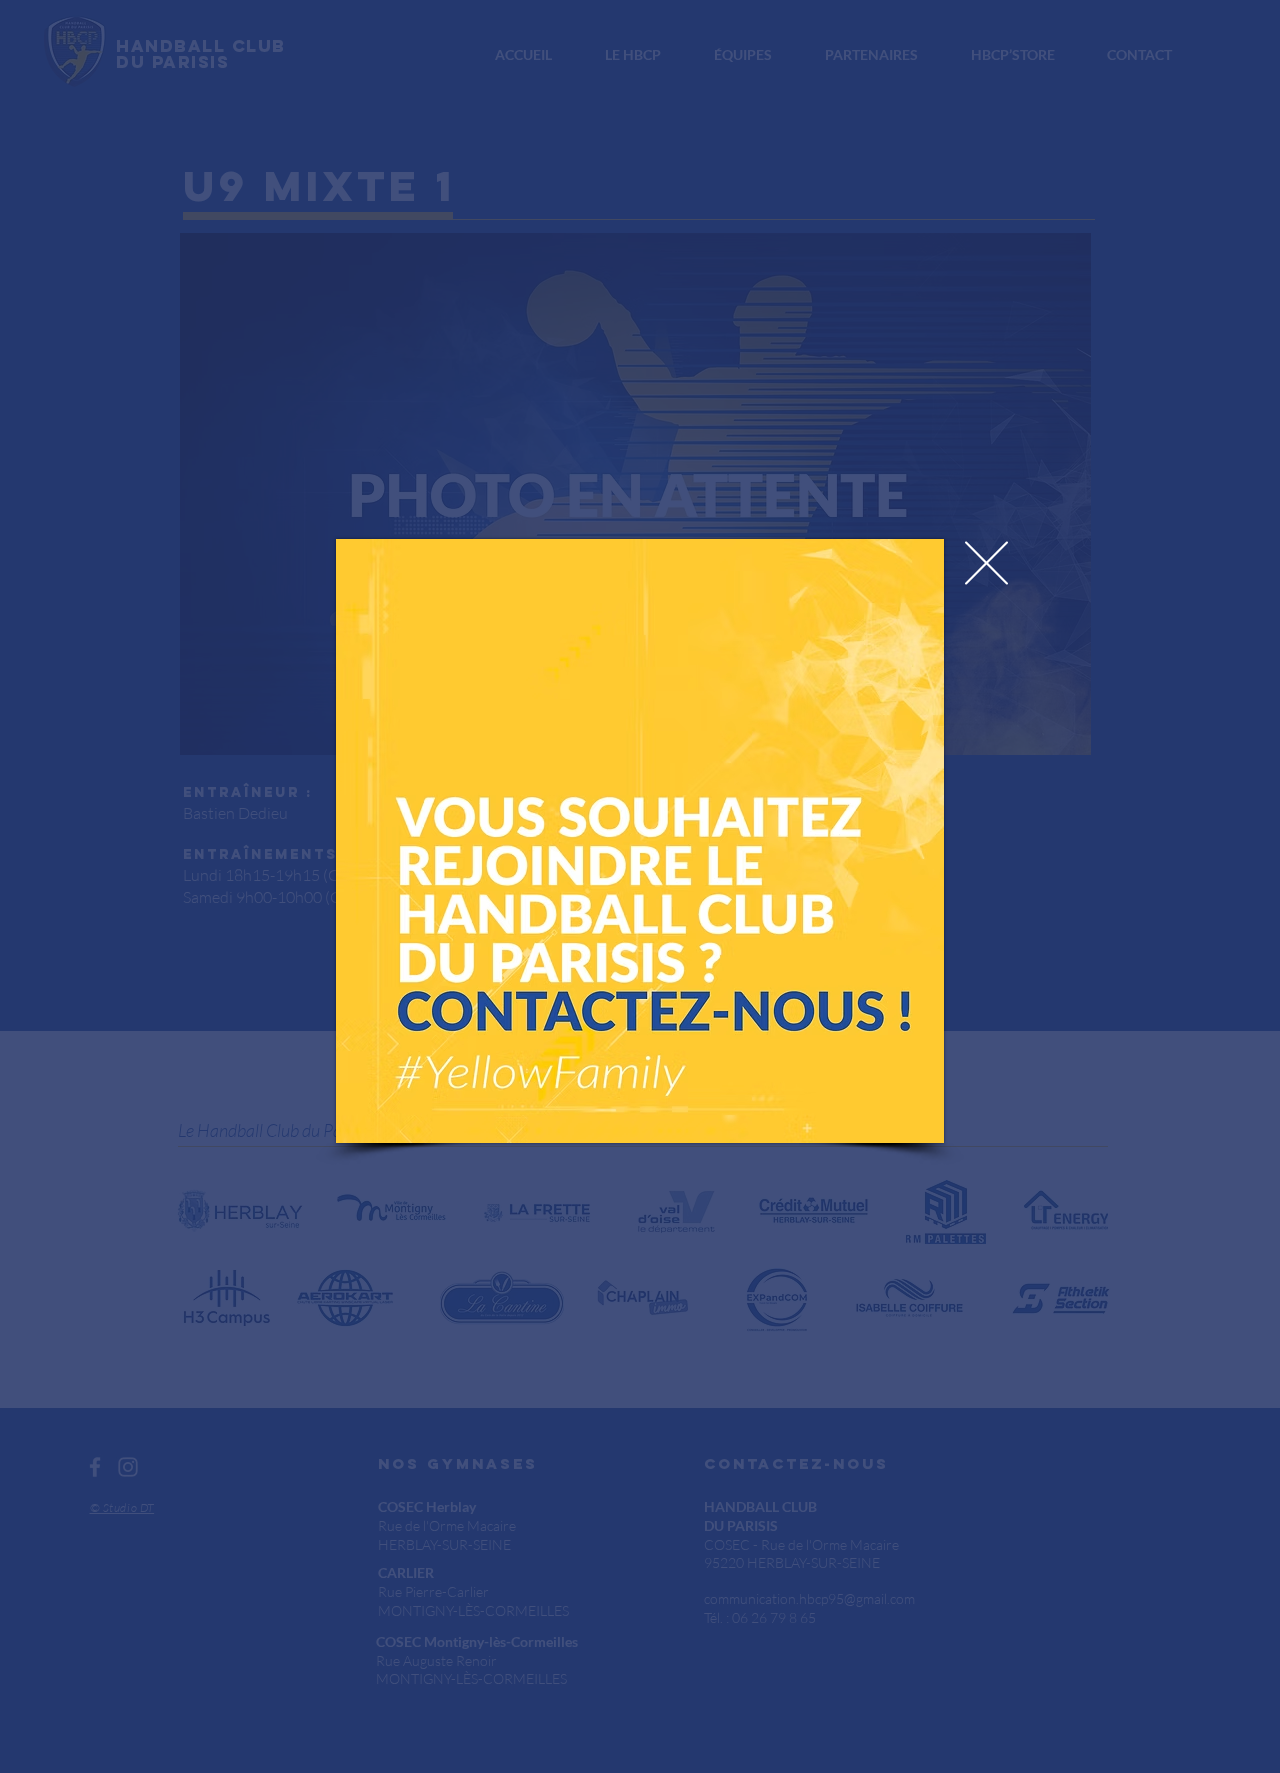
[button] (986, 563)
